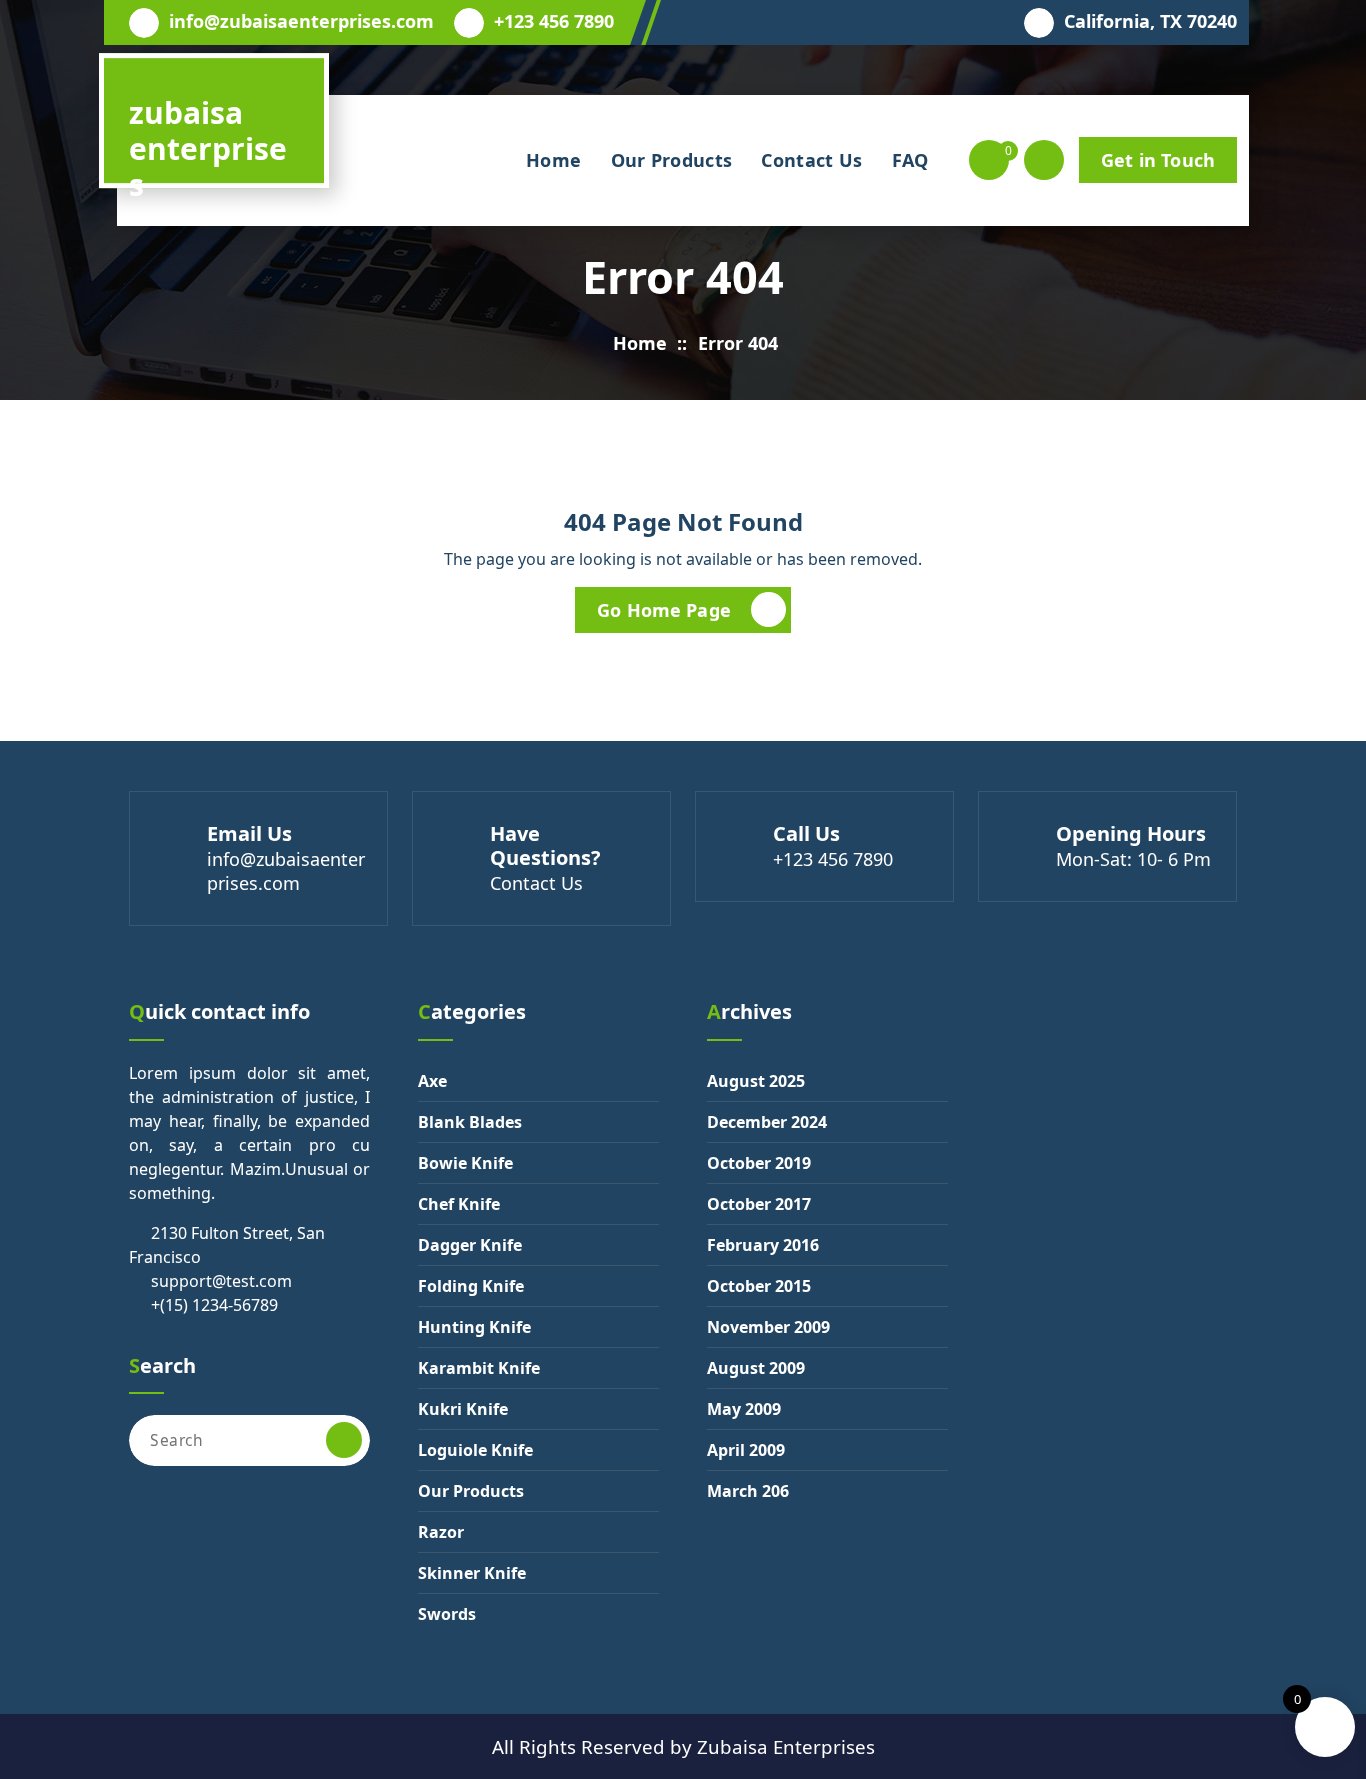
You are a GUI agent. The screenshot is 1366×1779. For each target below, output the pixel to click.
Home (553, 160)
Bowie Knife (465, 1163)
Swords (447, 1614)
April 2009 (746, 1450)
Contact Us (811, 160)
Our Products (672, 160)
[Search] (344, 1440)
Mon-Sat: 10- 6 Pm (1133, 859)
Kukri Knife (463, 1409)
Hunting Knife (474, 1327)
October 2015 (759, 1286)
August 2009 (756, 1368)
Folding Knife (471, 1286)
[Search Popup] (1044, 160)
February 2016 (763, 1245)
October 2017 (759, 1204)
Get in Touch (1158, 160)
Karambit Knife (479, 1368)
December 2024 (767, 1122)
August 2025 (756, 1081)
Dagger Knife (470, 1245)
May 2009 (744, 1409)
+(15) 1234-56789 (214, 1305)
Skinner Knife (472, 1573)
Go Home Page (664, 610)
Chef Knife (459, 1204)
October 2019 (759, 1163)
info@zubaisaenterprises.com (301, 22)
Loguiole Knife (475, 1450)
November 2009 (768, 1327)
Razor (441, 1532)
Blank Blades (470, 1122)
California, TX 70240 (1150, 22)
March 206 (748, 1491)
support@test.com (221, 1281)
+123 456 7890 (554, 22)
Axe (432, 1081)
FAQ (910, 160)
